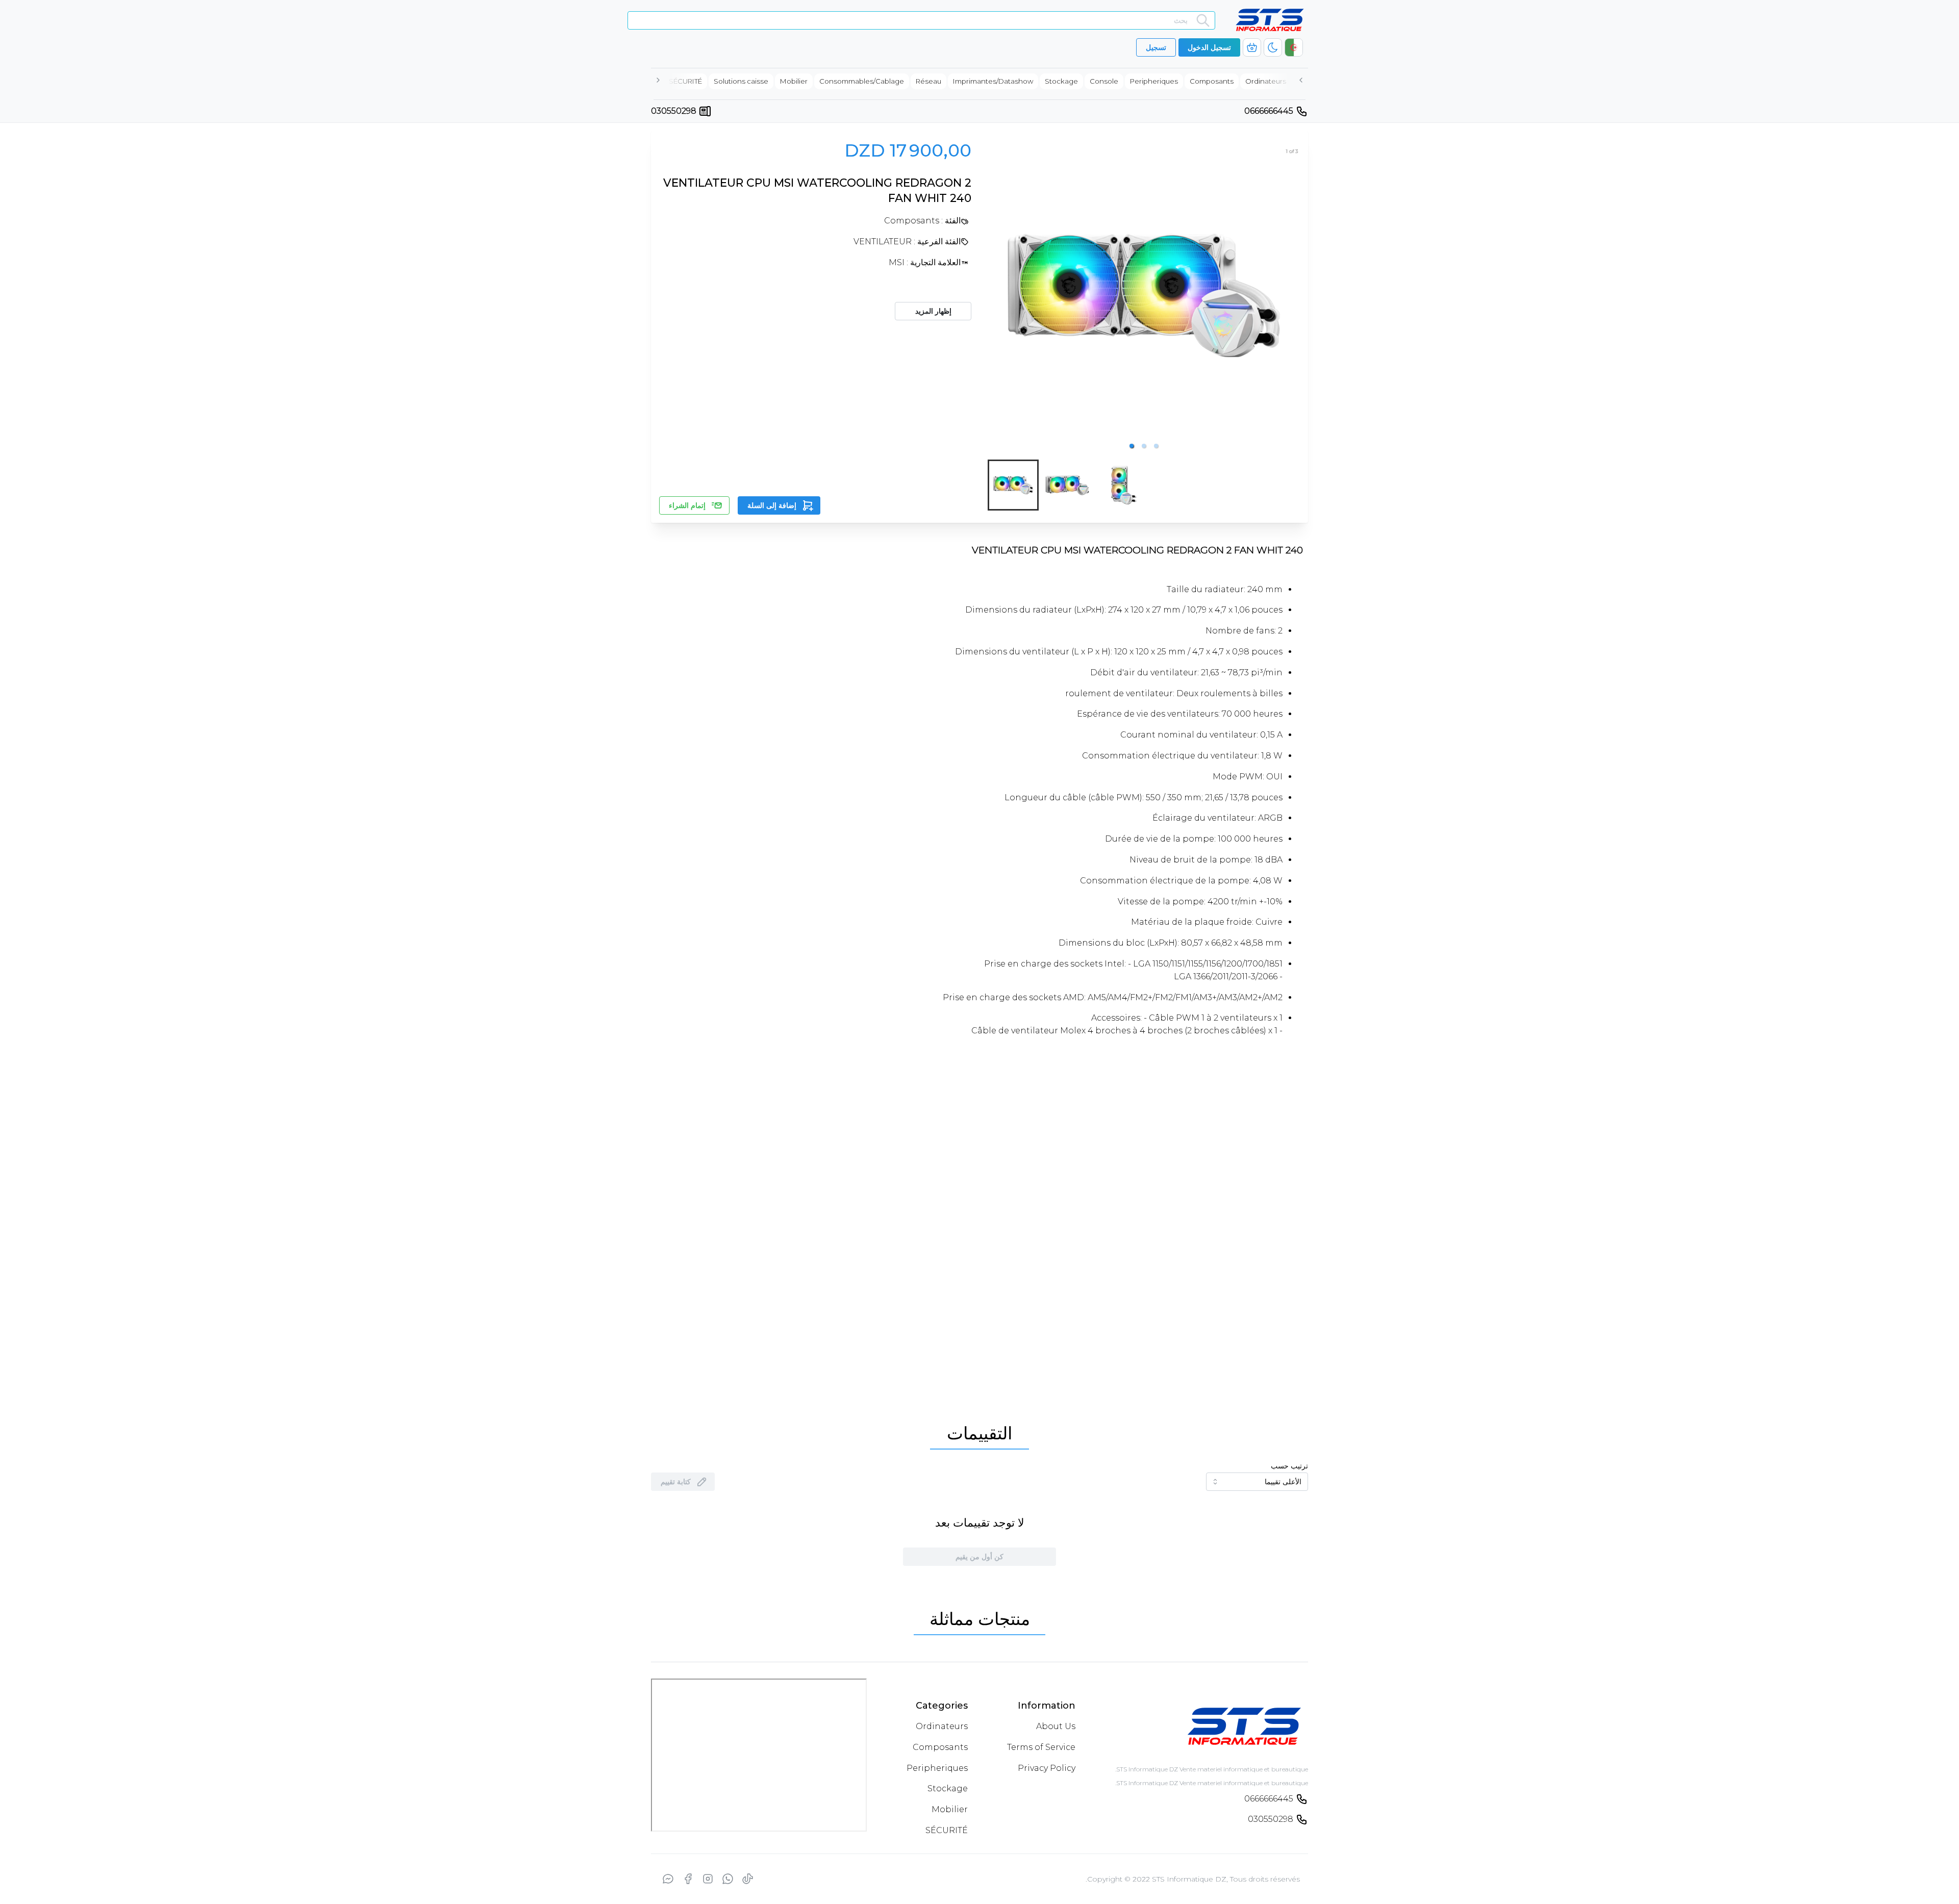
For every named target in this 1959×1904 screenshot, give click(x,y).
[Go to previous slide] (689, 1715)
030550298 (674, 111)
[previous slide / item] (995, 295)
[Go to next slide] (1270, 1715)
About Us (1056, 1864)
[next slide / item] (1293, 295)
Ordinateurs (942, 1864)
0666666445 (1269, 111)
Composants (940, 1885)
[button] (1132, 446)
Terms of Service (1041, 1885)
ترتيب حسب (1289, 1466)
